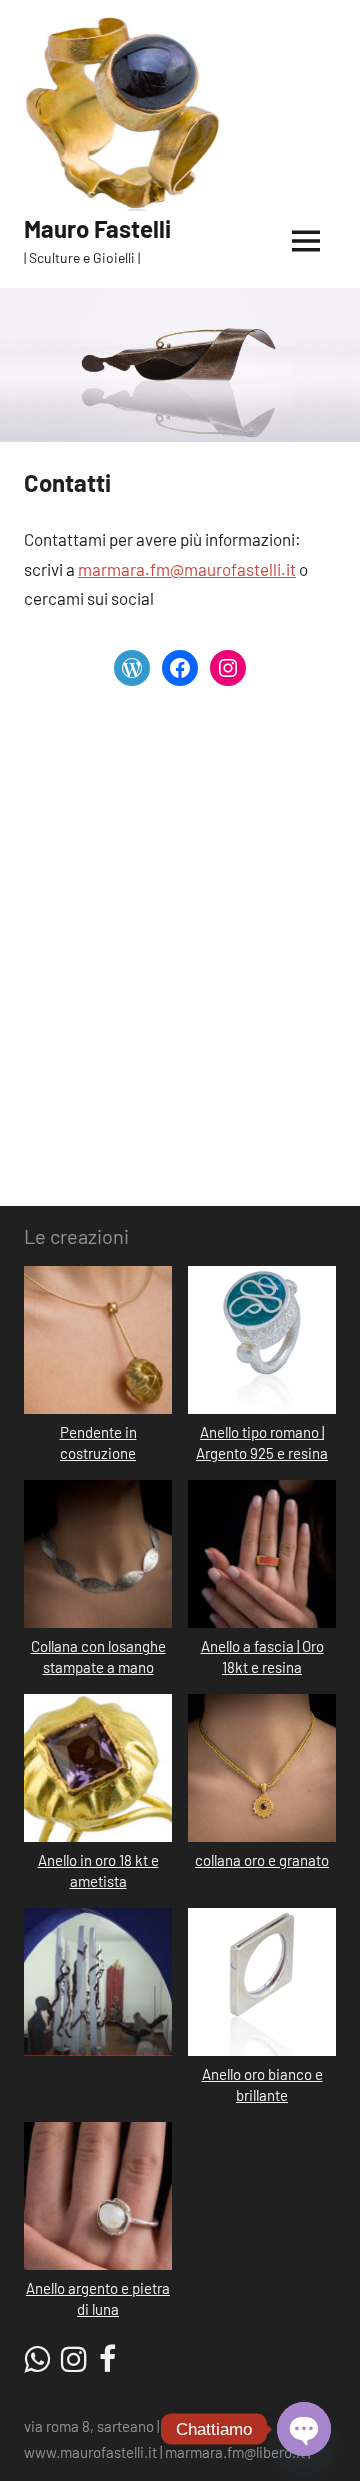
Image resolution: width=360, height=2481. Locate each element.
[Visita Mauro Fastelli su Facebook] (107, 2364)
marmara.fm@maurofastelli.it (187, 569)
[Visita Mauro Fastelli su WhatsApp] (37, 2364)
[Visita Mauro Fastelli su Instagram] (74, 2364)
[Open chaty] (304, 2429)
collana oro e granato (262, 1860)
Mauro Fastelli (97, 228)
